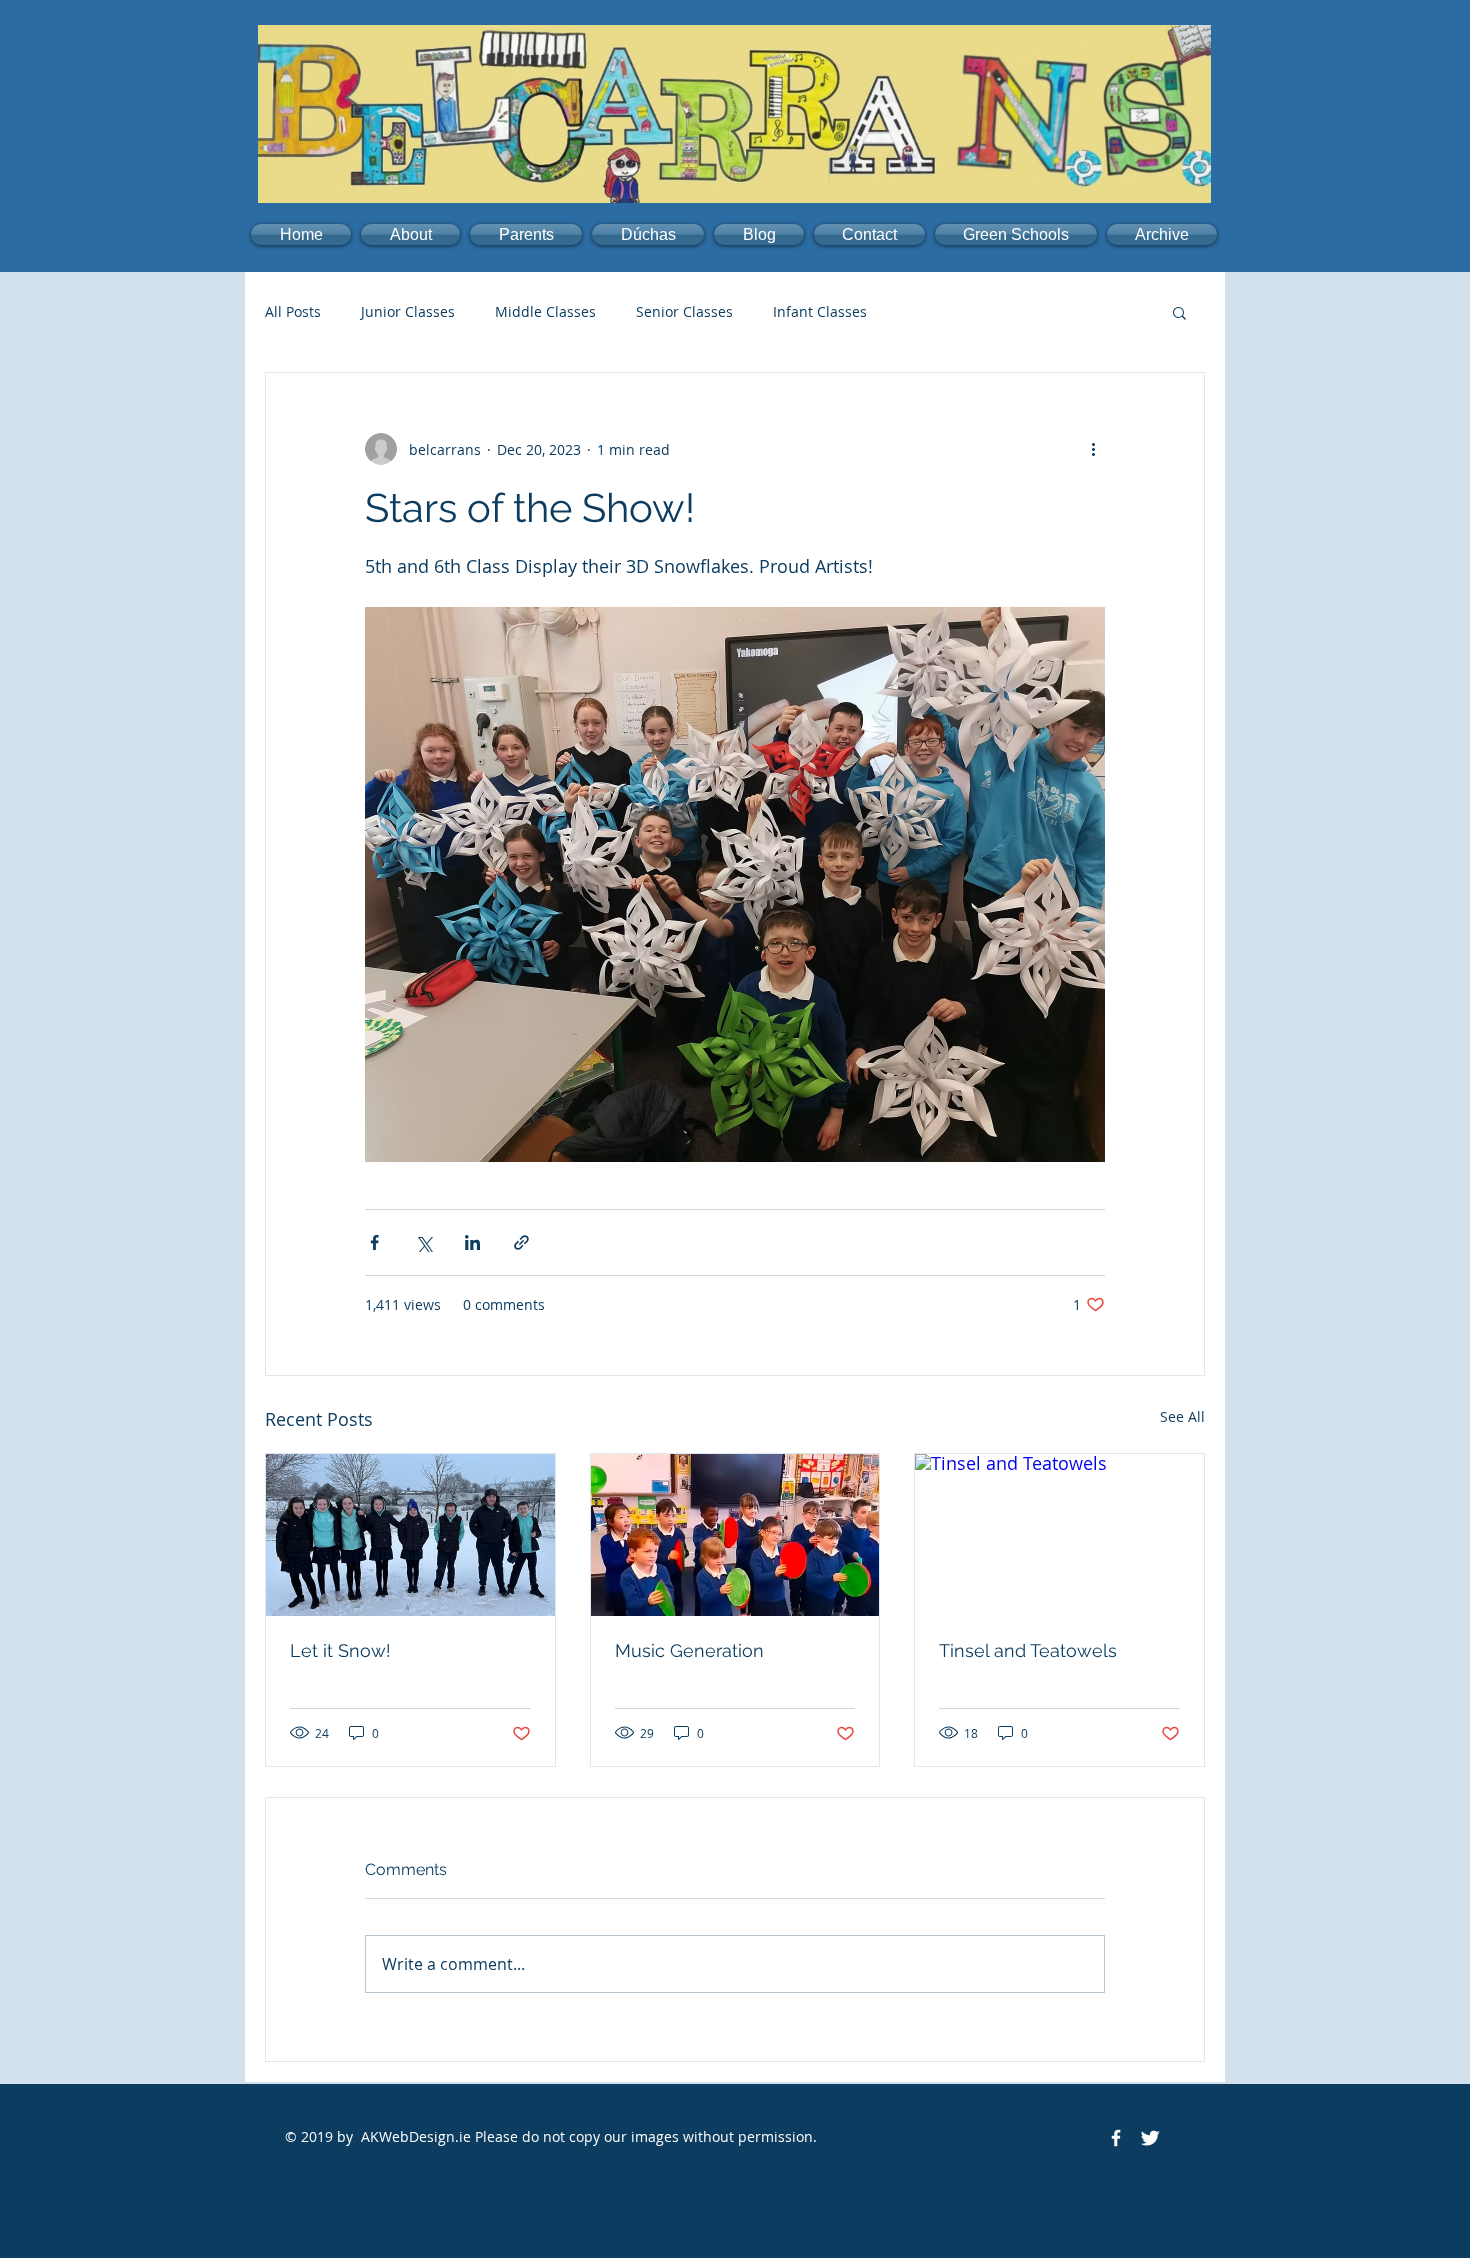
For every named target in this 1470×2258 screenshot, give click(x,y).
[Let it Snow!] (410, 1535)
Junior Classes (408, 311)
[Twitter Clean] (1150, 2138)
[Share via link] (521, 1242)
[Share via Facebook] (374, 1242)
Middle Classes (545, 311)
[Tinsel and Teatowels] (1059, 1535)
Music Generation (689, 1650)
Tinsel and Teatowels (1028, 1650)
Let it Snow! (340, 1650)
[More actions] (1093, 449)
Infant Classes (820, 311)
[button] (410, 234)
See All (1182, 1416)
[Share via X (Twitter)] (423, 1242)
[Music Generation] (735, 1535)
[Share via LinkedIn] (472, 1242)
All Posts (293, 311)
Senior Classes (684, 311)
